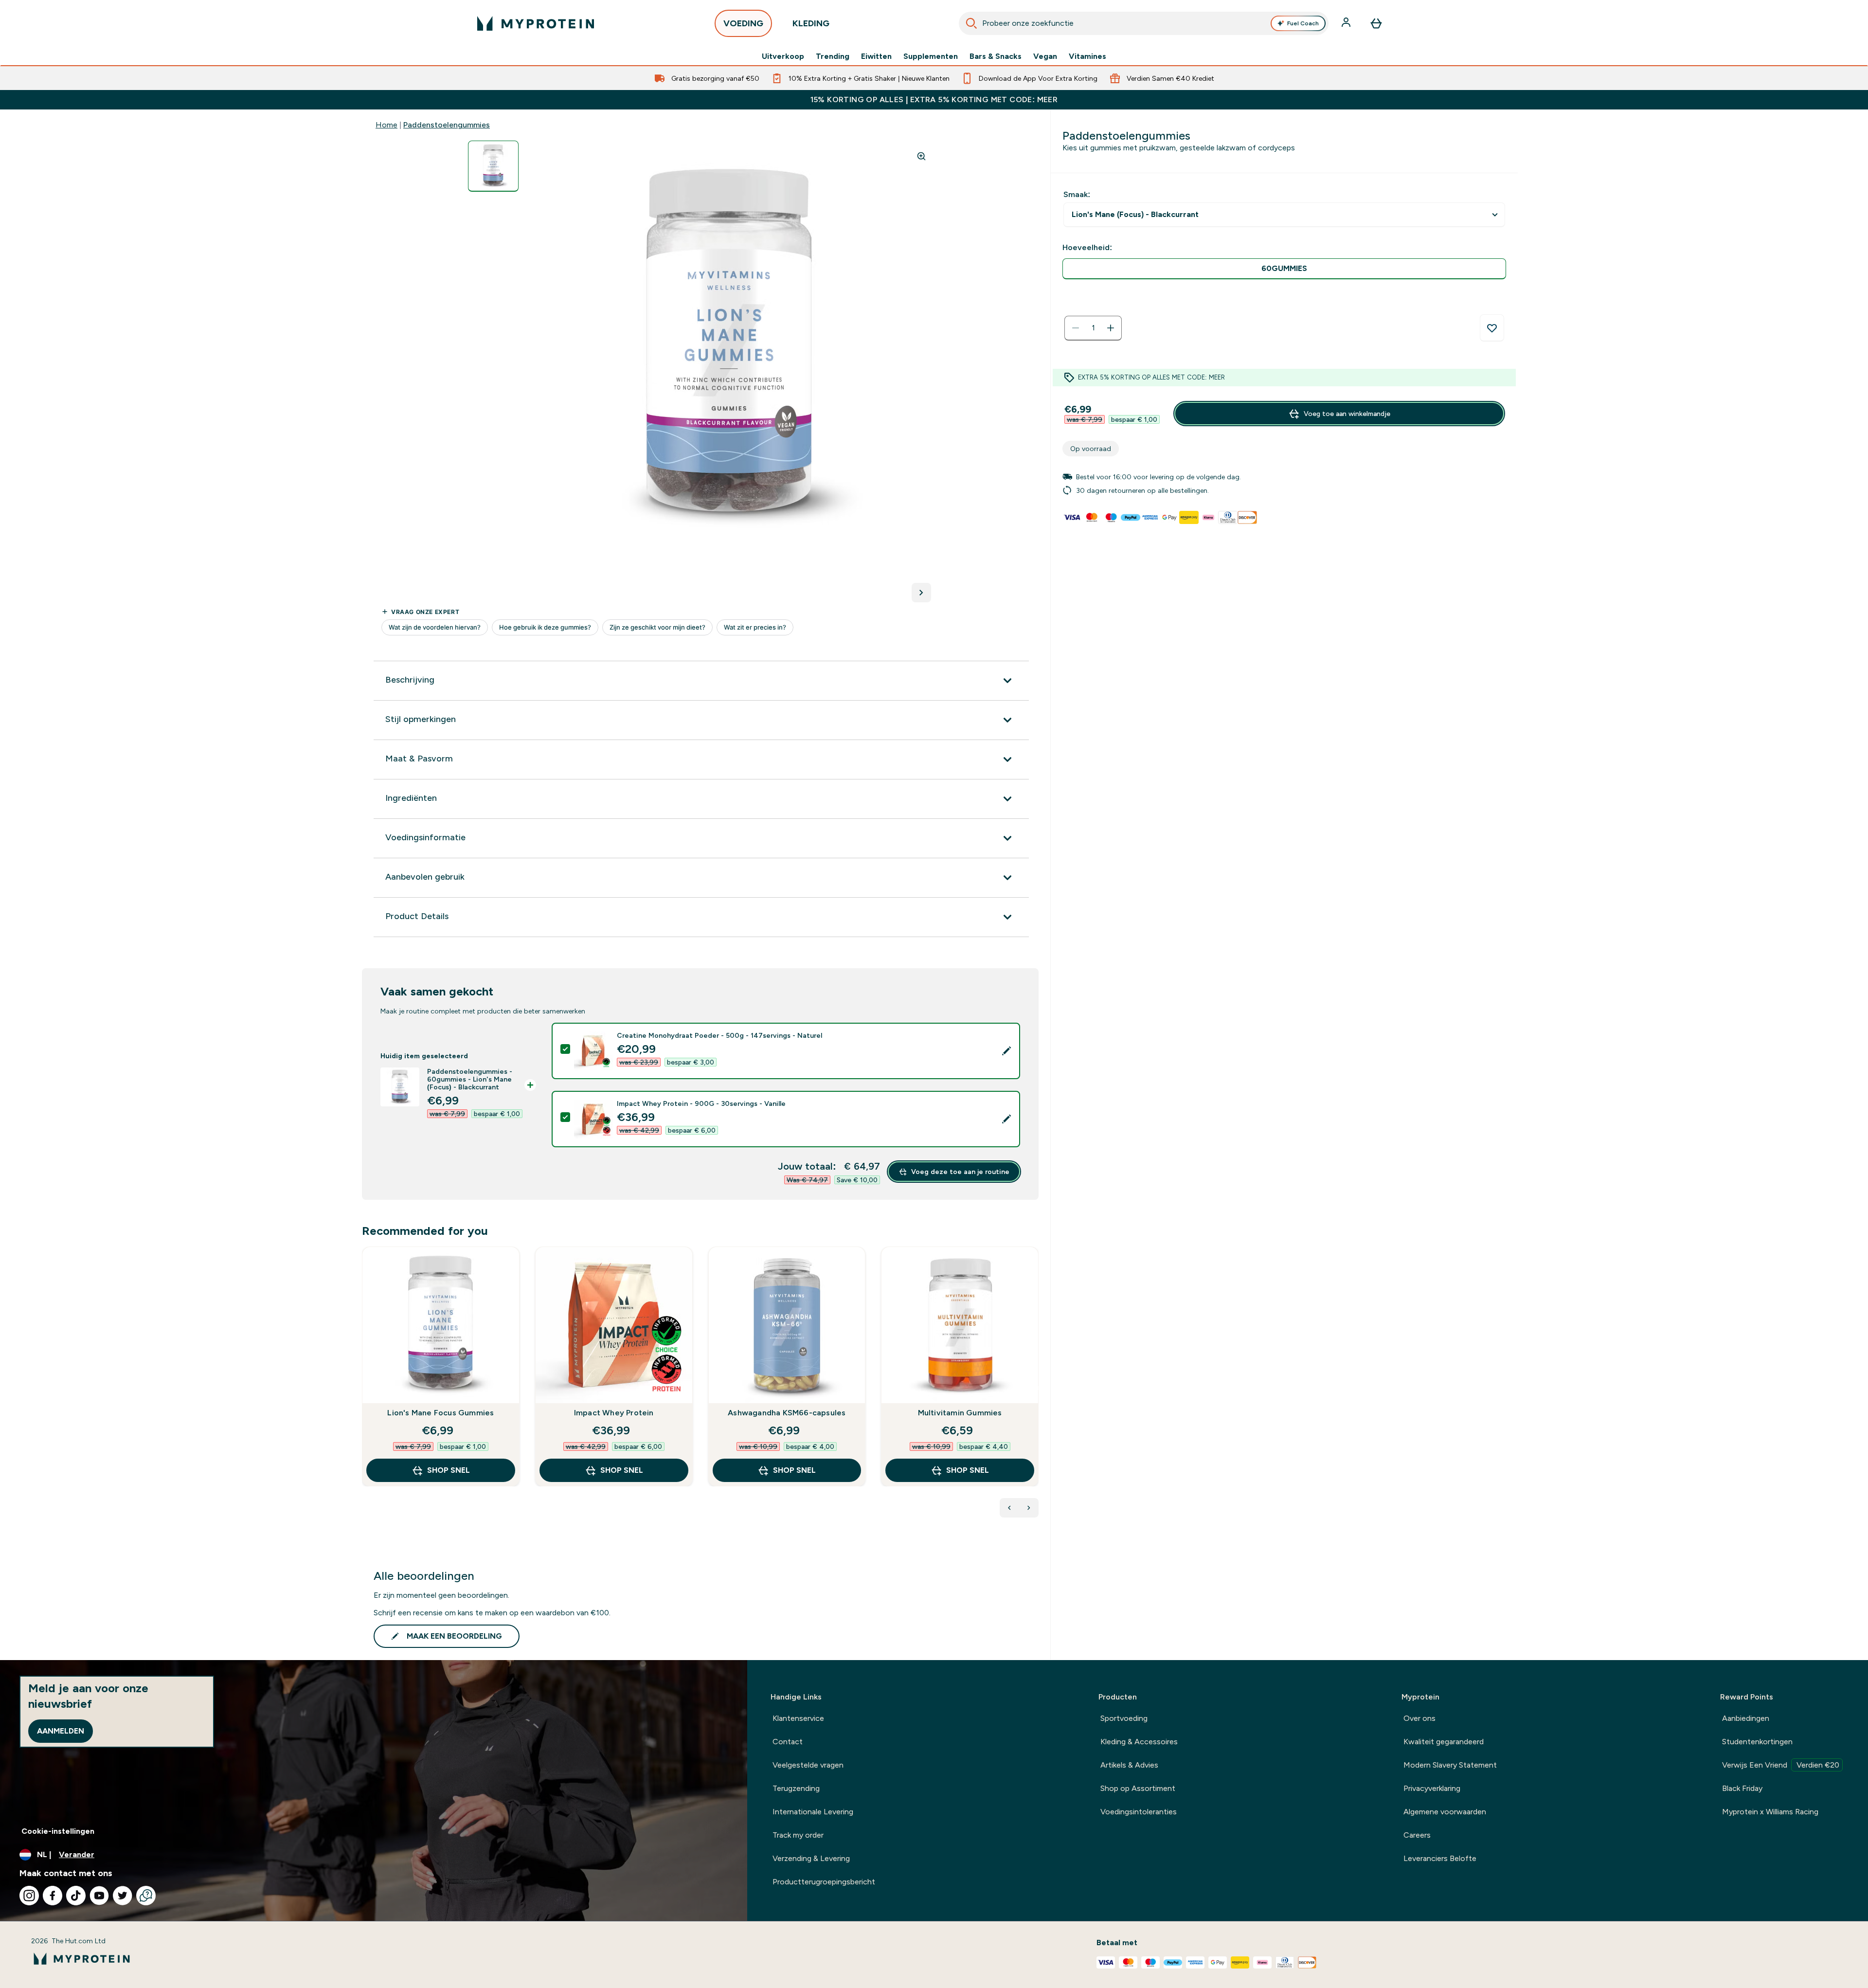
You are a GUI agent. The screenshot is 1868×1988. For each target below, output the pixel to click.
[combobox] (1144, 23)
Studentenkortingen (1757, 1742)
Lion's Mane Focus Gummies (440, 1413)
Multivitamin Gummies (960, 1413)
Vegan (1045, 56)
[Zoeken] (971, 23)
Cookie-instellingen (58, 1831)
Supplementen (931, 56)
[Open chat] (146, 1896)
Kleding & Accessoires (1139, 1742)
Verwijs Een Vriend (1781, 1765)
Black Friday (1742, 1788)
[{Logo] (536, 23)
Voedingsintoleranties (1139, 1812)
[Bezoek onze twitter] (123, 1896)
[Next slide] (1037, 1388)
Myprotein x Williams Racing (1770, 1812)
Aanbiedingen (1746, 1718)
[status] (1093, 328)
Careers (1417, 1835)
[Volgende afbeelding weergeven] (921, 593)
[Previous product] (1009, 1508)
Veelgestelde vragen (808, 1765)
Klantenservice (798, 1718)
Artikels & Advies (1129, 1765)
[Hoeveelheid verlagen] (1076, 328)
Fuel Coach (1303, 23)
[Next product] (1029, 1508)
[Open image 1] (493, 166)
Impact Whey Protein (614, 1413)
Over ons (1419, 1718)
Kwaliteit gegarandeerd (1444, 1742)
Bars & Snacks (996, 56)
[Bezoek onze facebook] (53, 1896)
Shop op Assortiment (1138, 1788)
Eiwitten (876, 56)
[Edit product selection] (1006, 1051)
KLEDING (811, 23)
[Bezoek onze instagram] (29, 1896)
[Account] (1347, 23)
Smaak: (1077, 194)
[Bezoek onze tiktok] (76, 1896)
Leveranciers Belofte (1440, 1858)
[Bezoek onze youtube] (99, 1896)
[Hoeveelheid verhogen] (1111, 328)
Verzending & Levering (811, 1858)
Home (386, 125)
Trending (833, 56)
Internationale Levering (813, 1812)
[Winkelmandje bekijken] (1376, 23)
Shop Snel (449, 1470)
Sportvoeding (1124, 1718)
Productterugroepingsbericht (824, 1882)
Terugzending (796, 1788)
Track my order (798, 1835)
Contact (788, 1742)
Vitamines (1087, 56)
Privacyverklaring (1432, 1788)
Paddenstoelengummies (447, 125)
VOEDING (743, 23)
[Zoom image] (921, 156)
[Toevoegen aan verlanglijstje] (1492, 328)
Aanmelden (61, 1731)
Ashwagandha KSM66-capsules (787, 1413)
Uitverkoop (783, 56)
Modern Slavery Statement (1450, 1765)
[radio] (1284, 269)
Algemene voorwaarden (1445, 1812)
